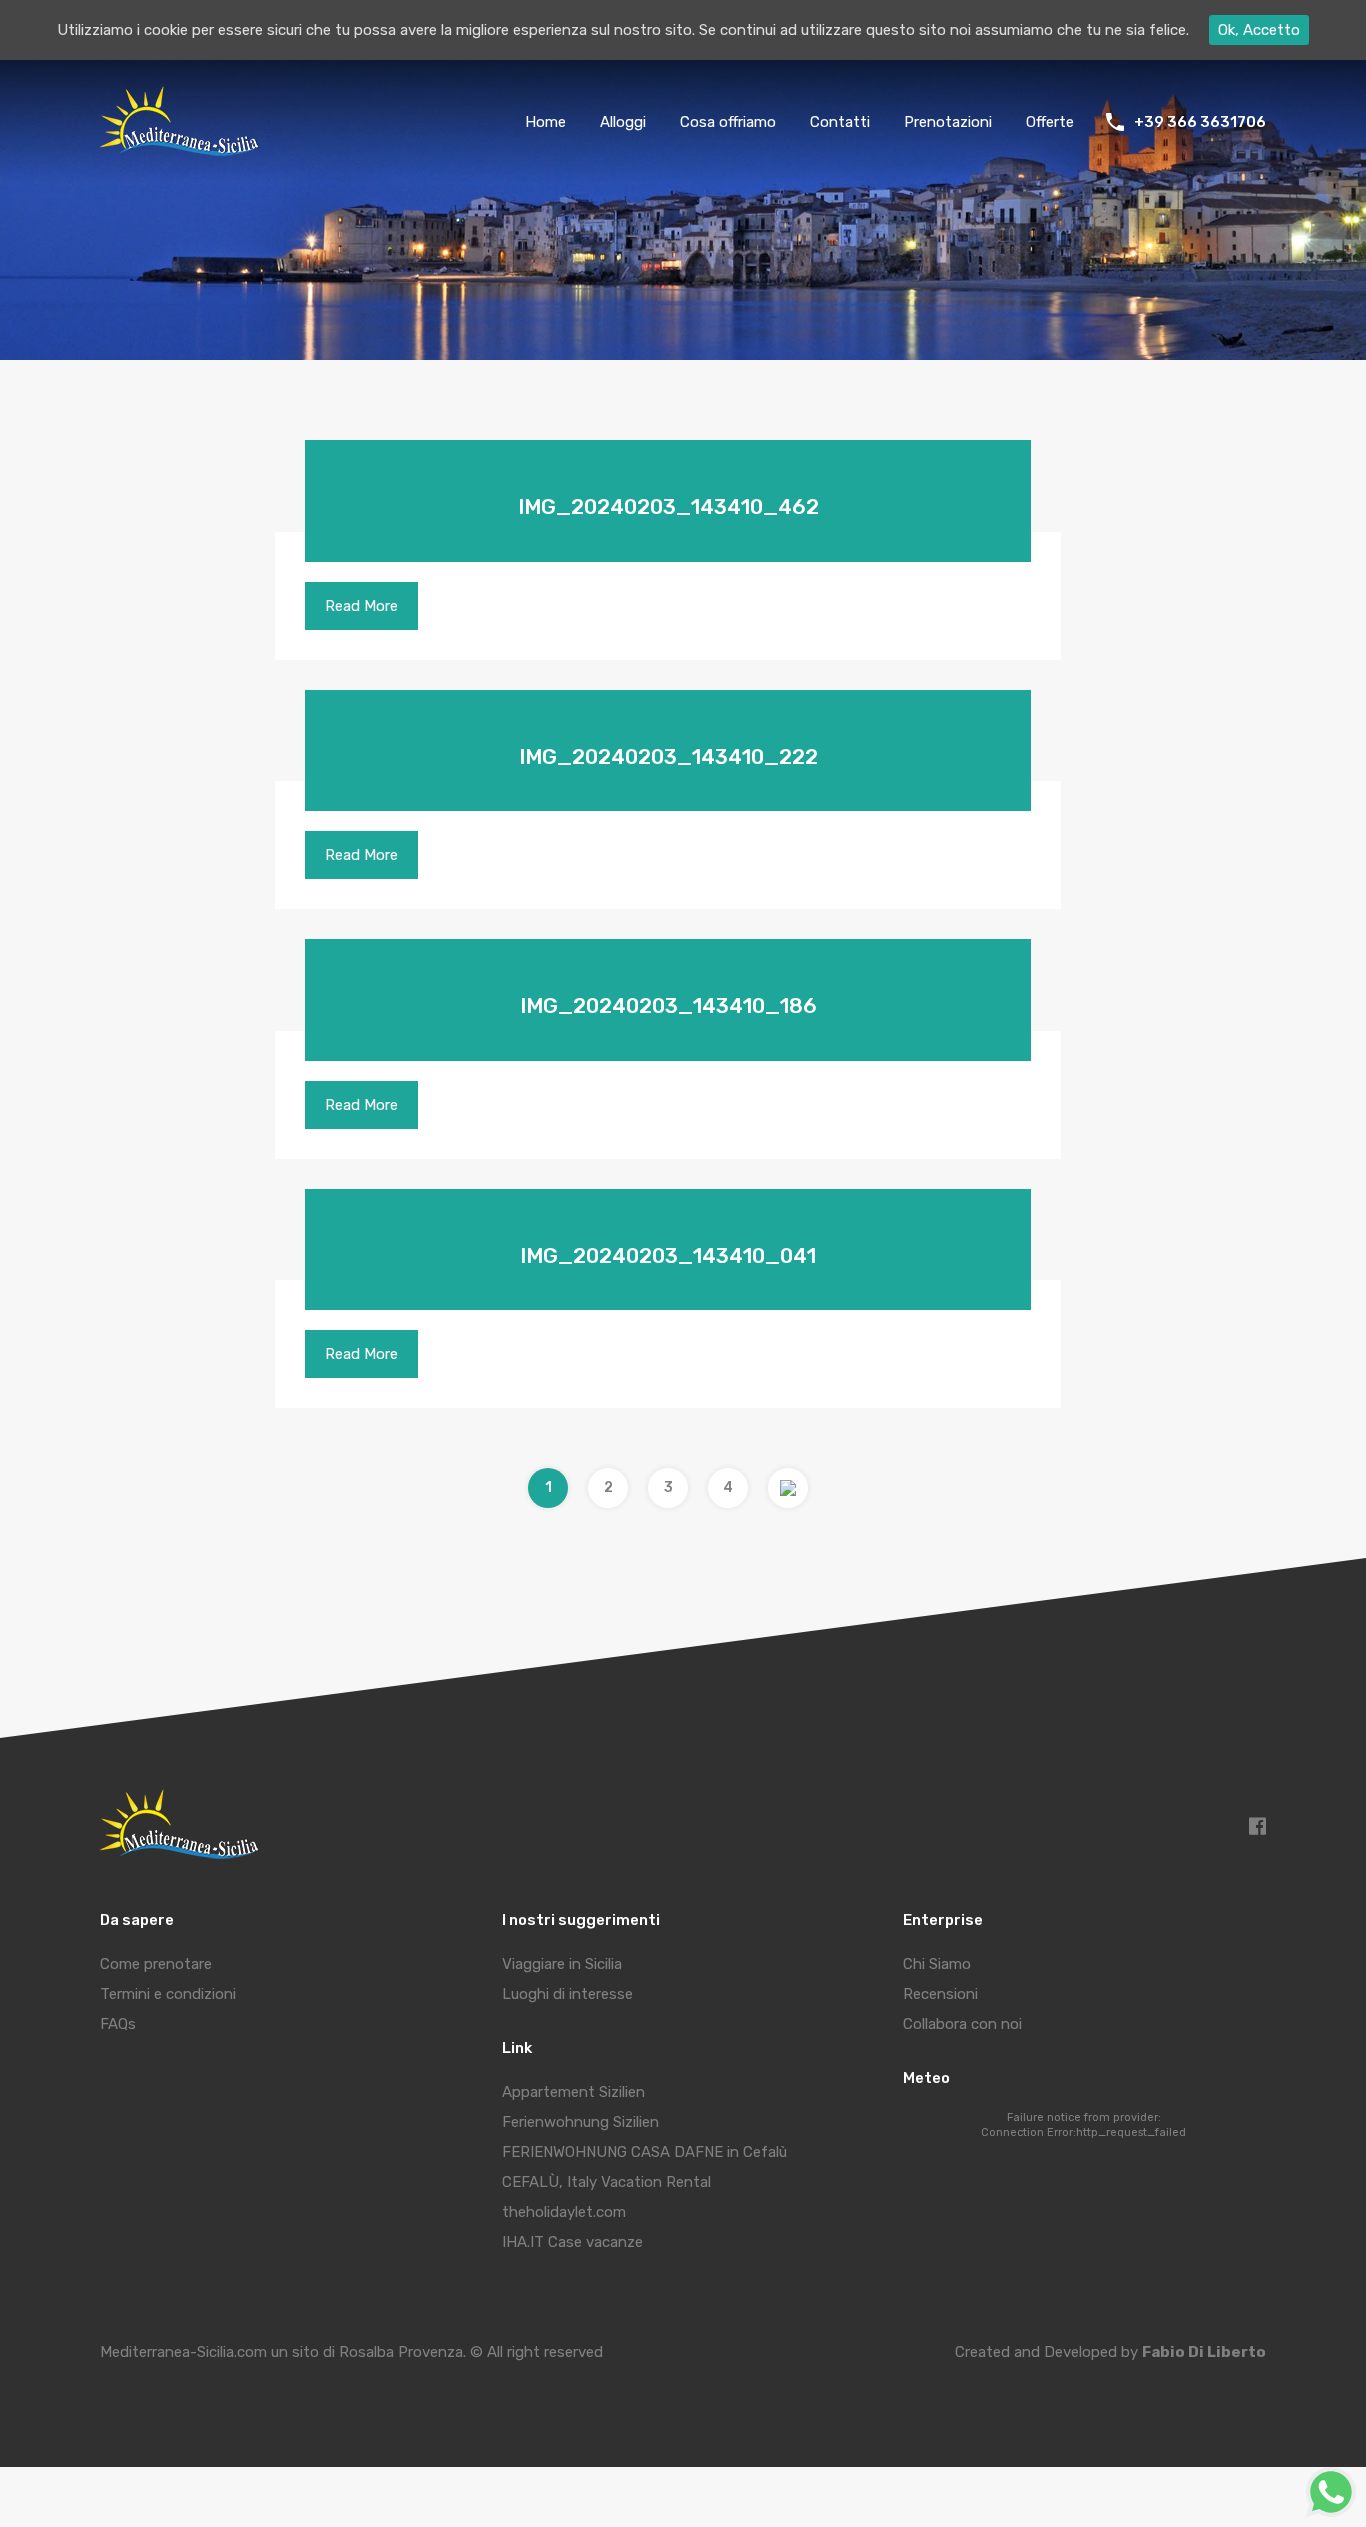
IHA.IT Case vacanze (572, 2242)
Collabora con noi (962, 2024)
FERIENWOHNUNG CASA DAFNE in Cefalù (644, 2152)
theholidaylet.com (564, 2212)
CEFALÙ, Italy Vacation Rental (606, 2182)
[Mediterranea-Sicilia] (182, 149)
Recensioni (940, 1994)
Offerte (1050, 122)
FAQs (118, 2024)
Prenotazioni (948, 122)
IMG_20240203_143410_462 (668, 506)
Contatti (840, 122)
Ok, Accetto (1259, 30)
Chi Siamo (937, 1964)
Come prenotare (156, 1964)
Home (545, 122)
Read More (361, 606)
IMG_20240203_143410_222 (668, 756)
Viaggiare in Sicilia (562, 1964)
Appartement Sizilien (573, 2092)
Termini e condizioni (168, 1994)
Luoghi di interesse (567, 1994)
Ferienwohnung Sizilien (580, 2122)
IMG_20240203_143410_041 (668, 1255)
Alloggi (623, 122)
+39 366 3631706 (1200, 122)
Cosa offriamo (728, 122)
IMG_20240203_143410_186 (668, 1005)
